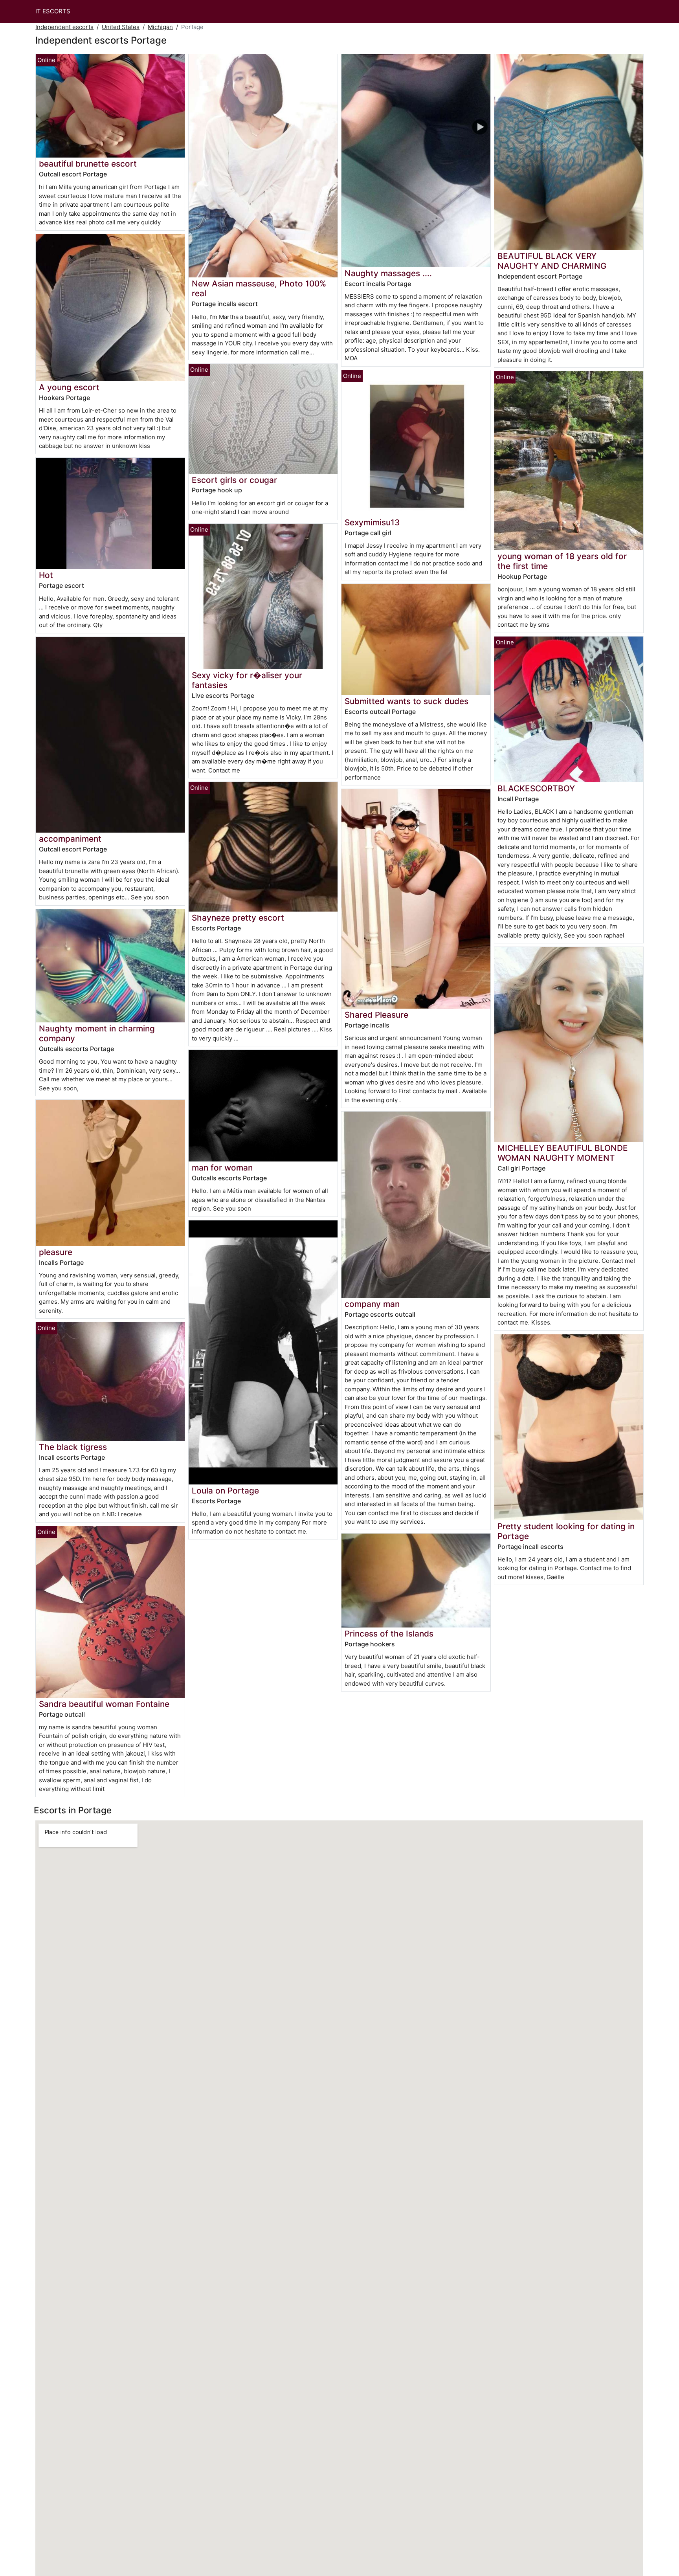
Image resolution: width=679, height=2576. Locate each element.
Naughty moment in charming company (97, 1033)
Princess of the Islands (389, 1634)
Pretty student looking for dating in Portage (566, 1531)
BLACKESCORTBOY (536, 788)
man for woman (222, 1168)
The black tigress (73, 1447)
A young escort (69, 387)
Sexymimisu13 (372, 522)
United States (121, 27)
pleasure (56, 1252)
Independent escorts (64, 27)
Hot (46, 575)
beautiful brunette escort (88, 164)
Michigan (160, 27)
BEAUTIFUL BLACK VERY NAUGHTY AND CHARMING (552, 261)
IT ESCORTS (53, 11)
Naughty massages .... (388, 273)
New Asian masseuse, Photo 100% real (259, 288)
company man (372, 1304)
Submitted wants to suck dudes (406, 701)
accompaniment (70, 839)
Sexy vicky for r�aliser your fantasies (247, 680)
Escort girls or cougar (234, 480)
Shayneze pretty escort (238, 918)
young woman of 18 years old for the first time (562, 561)
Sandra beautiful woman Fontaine (104, 1704)
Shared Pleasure (376, 1015)
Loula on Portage (225, 1491)
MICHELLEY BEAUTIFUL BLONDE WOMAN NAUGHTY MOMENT (563, 1153)
